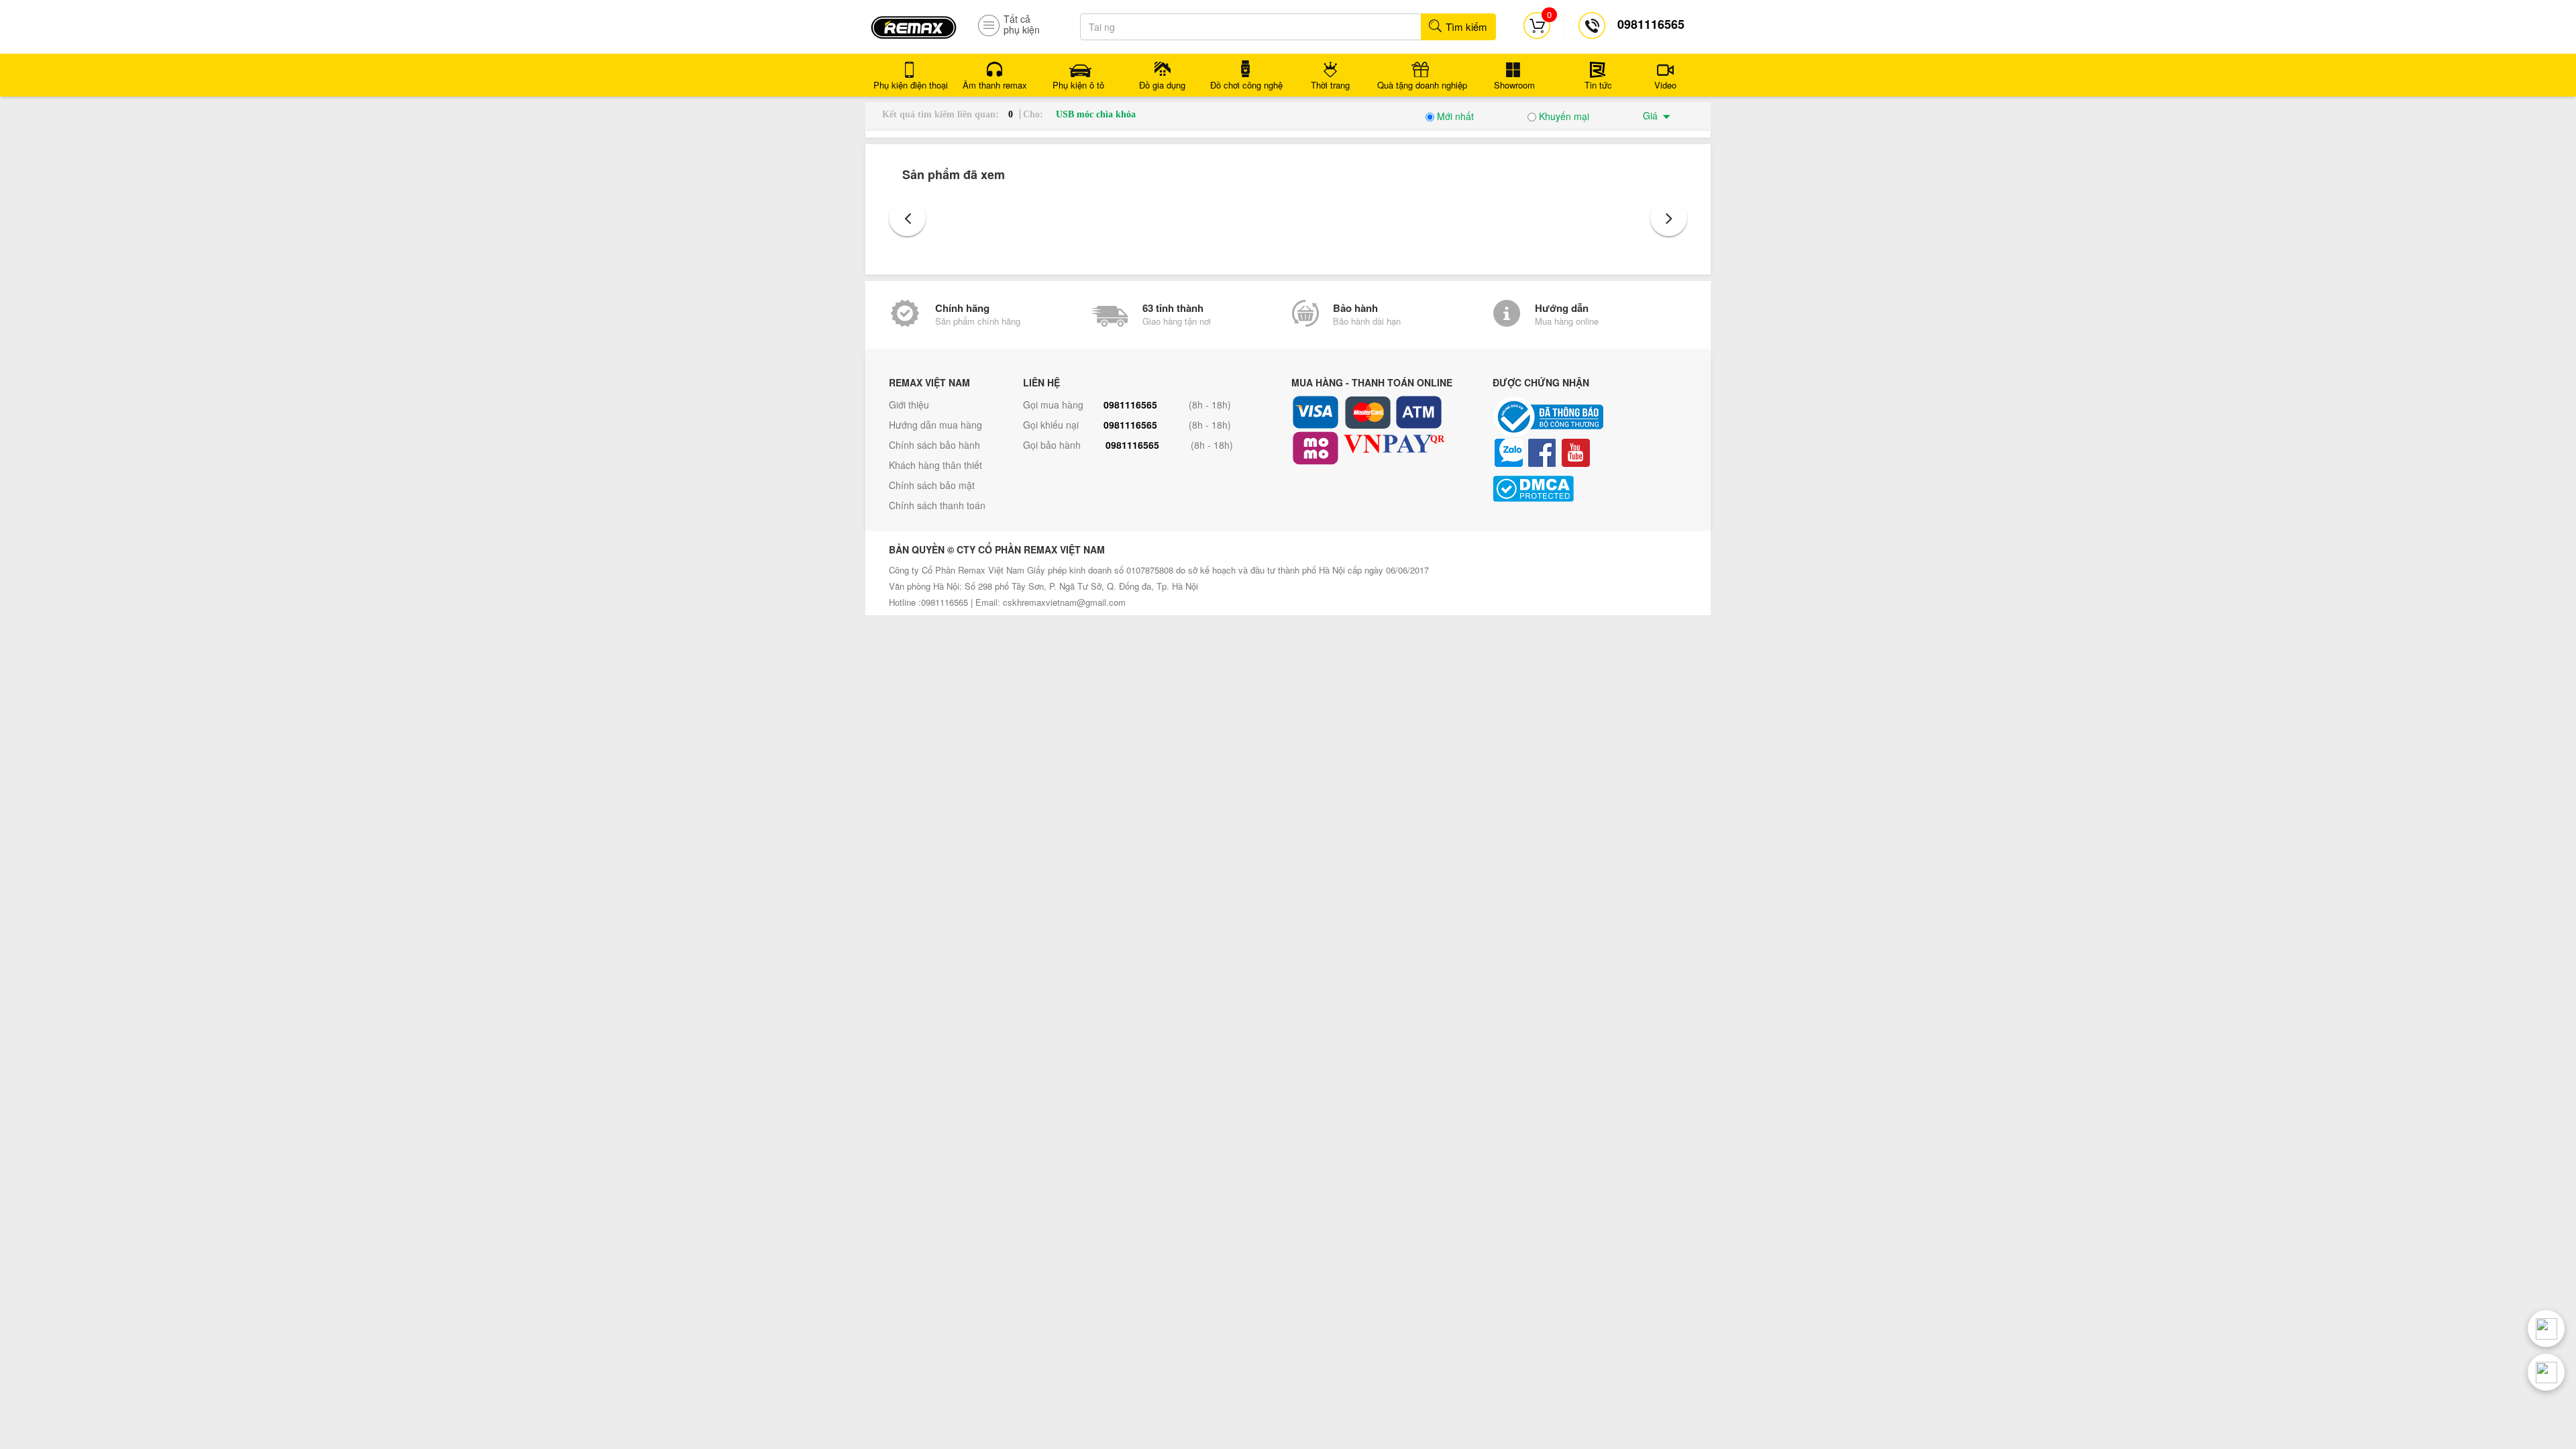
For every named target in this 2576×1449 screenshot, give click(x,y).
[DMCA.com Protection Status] (1590, 489)
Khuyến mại (1563, 116)
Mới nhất (1454, 116)
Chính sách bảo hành (934, 445)
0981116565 (1130, 405)
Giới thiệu (909, 405)
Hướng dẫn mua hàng (935, 425)
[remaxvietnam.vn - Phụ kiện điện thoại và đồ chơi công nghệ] (914, 23)
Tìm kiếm (1465, 26)
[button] (907, 218)
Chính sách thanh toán (937, 505)
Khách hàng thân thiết (935, 465)
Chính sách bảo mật (932, 485)
